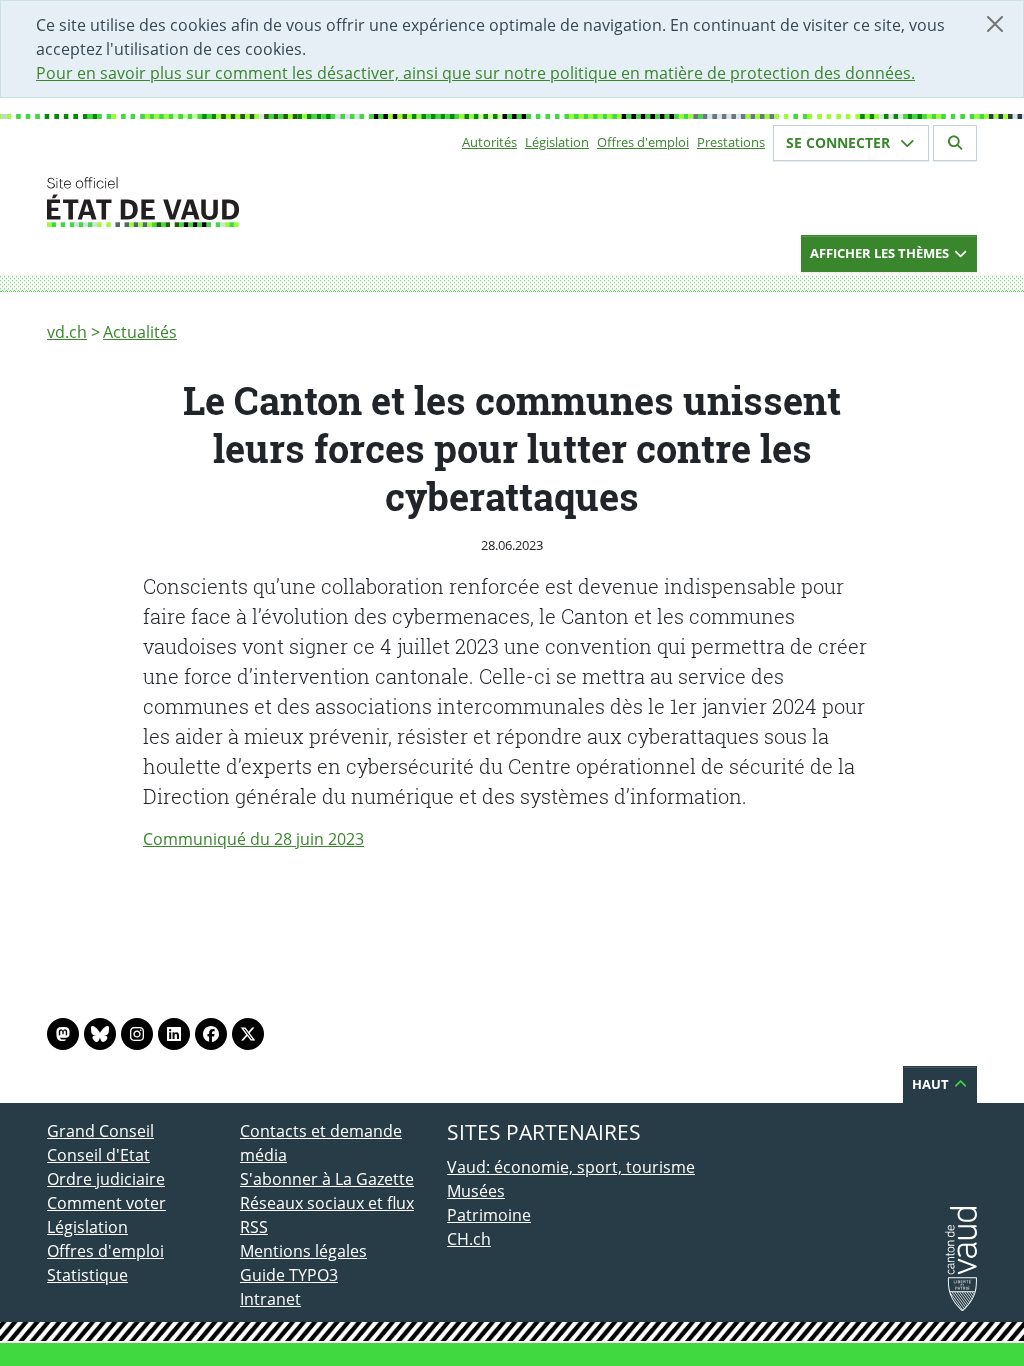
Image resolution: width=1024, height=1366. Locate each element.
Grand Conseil (100, 1131)
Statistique (87, 1275)
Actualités (140, 332)
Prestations (731, 142)
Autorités (489, 142)
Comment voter (106, 1203)
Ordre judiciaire (106, 1179)
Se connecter (840, 142)
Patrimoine (489, 1215)
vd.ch (67, 332)
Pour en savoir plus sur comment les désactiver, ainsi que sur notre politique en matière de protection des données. (475, 73)
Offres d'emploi (643, 142)
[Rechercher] (955, 143)
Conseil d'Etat (98, 1155)
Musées (476, 1191)
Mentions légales (303, 1251)
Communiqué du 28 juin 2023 (253, 839)
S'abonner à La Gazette (327, 1179)
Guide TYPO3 (289, 1275)
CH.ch (469, 1239)
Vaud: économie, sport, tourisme (571, 1167)
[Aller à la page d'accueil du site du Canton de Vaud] (232, 202)
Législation (557, 142)
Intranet (270, 1299)
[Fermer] (995, 24)
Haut (932, 1084)
